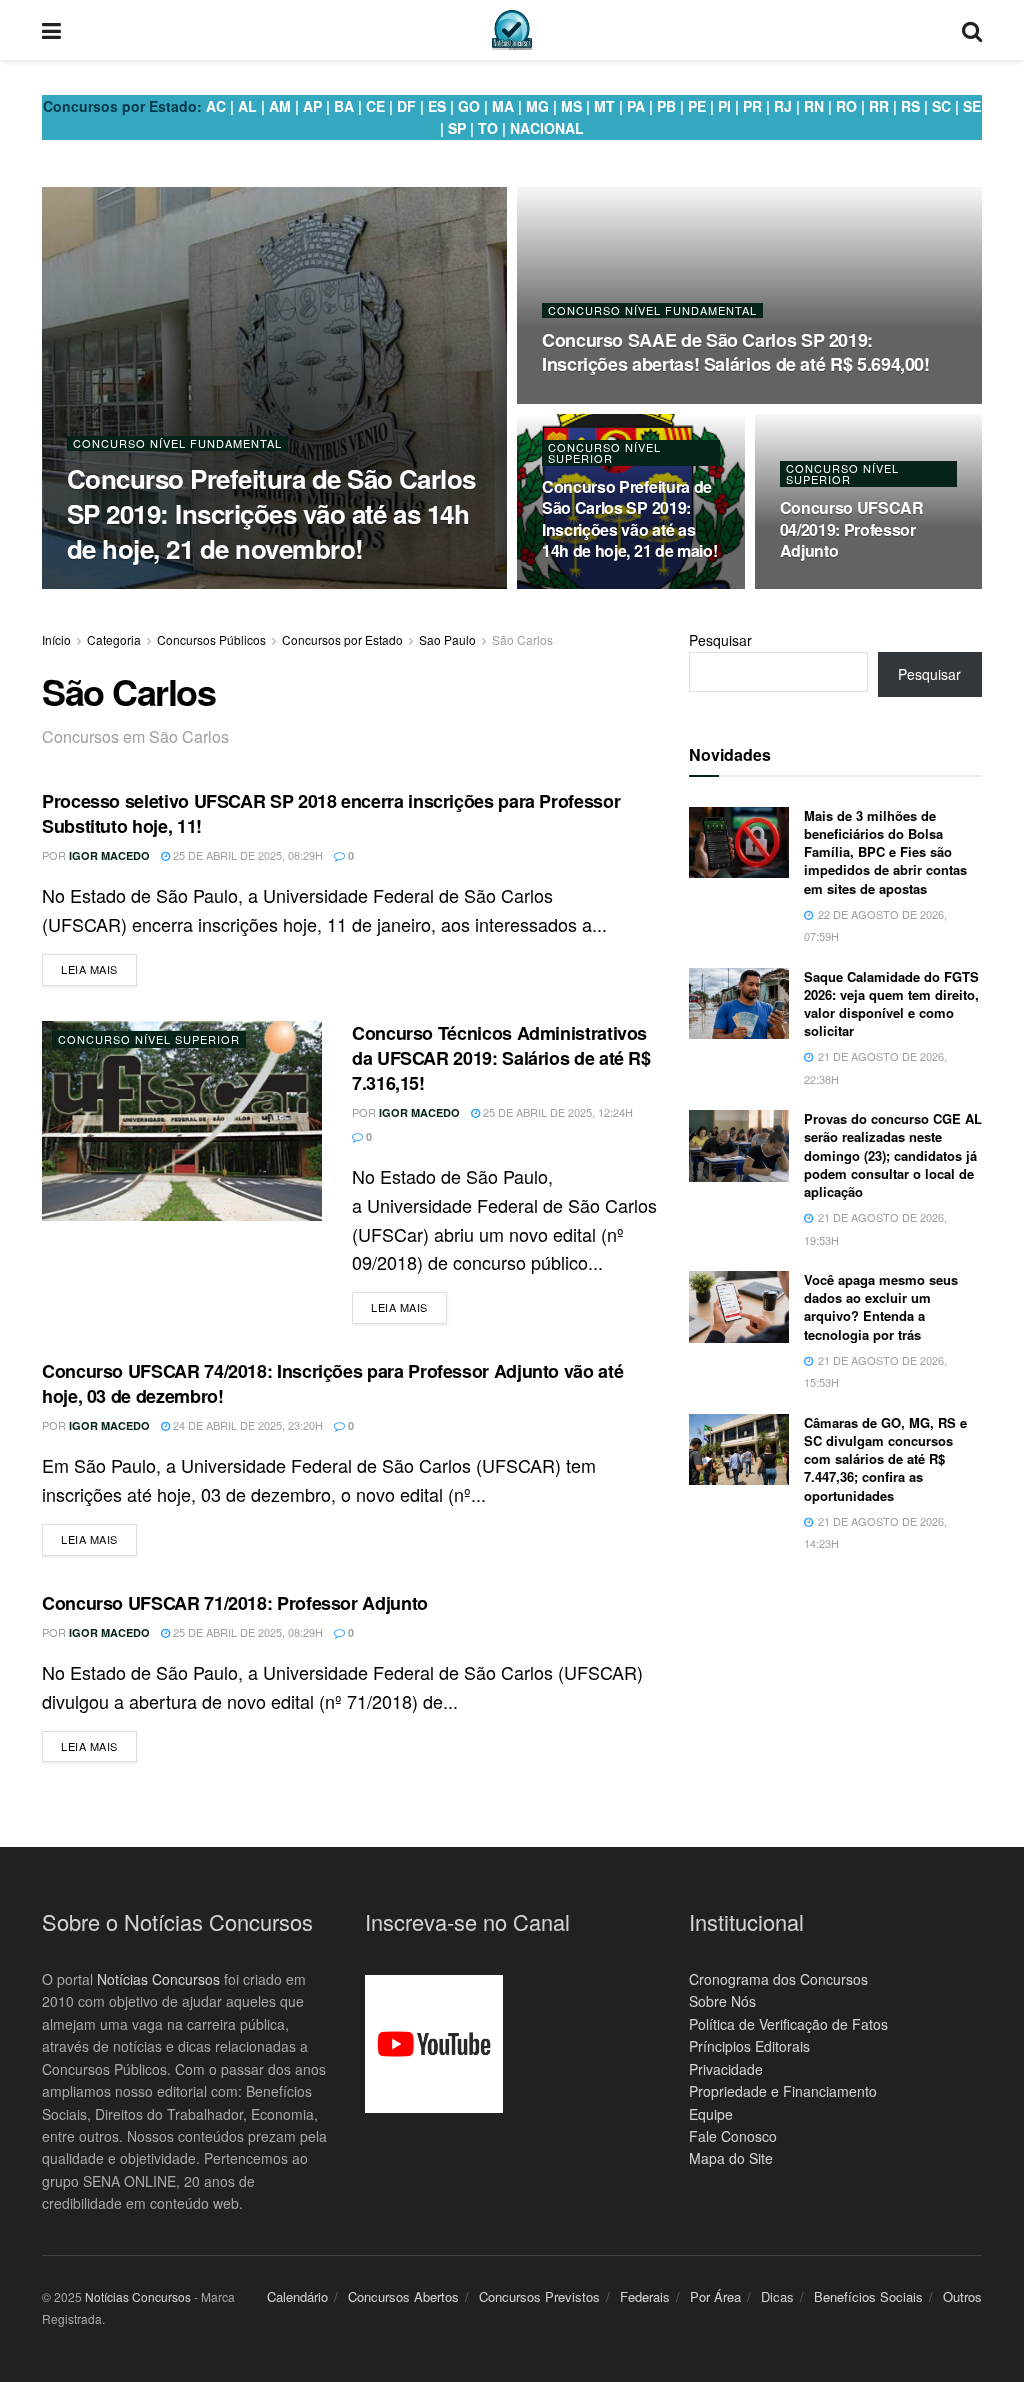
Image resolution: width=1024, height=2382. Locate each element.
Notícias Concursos (158, 1979)
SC (941, 106)
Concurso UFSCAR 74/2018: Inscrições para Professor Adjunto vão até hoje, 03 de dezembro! (332, 1383)
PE (697, 106)
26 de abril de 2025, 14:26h (627, 403)
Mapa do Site (731, 2158)
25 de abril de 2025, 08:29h (246, 855)
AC (216, 106)
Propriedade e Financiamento (783, 2091)
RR (879, 106)
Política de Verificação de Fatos (788, 2024)
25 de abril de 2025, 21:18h (627, 588)
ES (437, 106)
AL (247, 106)
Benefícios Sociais (868, 2296)
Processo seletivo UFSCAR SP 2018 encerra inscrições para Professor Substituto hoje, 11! (331, 813)
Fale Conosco (733, 2136)
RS (910, 106)
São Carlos (522, 639)
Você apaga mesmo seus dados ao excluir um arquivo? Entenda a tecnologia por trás (881, 1307)
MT (604, 106)
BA (344, 106)
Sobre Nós (722, 2001)
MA (503, 106)
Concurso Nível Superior (604, 453)
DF (406, 106)
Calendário (297, 2296)
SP (457, 128)
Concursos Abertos (403, 2296)
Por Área (715, 2296)
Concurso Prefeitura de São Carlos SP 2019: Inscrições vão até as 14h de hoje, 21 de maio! (629, 519)
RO (846, 106)
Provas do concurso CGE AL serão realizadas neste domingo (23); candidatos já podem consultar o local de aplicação (893, 1155)
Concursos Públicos (211, 639)
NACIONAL (547, 128)
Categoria (114, 639)
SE (972, 106)
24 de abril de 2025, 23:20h (246, 1425)
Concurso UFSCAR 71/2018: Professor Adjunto (235, 1603)
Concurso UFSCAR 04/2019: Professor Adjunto (852, 529)
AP (312, 106)
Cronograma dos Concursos (778, 1979)
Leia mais (99, 968)
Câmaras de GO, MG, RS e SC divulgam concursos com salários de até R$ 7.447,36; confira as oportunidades (885, 1459)
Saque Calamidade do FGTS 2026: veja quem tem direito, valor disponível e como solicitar (891, 1004)
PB (666, 106)
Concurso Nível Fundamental (177, 443)
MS (571, 106)
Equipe (711, 2114)
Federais (645, 2296)
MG (537, 106)
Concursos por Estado (342, 639)
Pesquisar (720, 640)
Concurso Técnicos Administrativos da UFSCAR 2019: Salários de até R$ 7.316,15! (501, 1058)
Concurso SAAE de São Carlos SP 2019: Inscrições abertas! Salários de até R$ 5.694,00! (736, 352)
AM (280, 106)
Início (56, 639)
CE (375, 106)
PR (752, 106)
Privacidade (726, 2069)
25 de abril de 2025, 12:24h (556, 1112)
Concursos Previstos (539, 2296)
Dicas (777, 2296)
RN (814, 106)
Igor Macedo (134, 587)
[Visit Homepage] (512, 30)
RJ (783, 106)
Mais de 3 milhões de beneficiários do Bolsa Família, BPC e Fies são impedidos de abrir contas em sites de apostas (885, 852)
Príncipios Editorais (749, 2046)
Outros (962, 2296)
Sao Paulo (447, 639)
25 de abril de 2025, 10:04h (865, 588)
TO (488, 128)
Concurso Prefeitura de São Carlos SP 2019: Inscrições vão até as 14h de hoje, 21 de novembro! (271, 513)
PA (636, 106)
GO (469, 106)
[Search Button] (972, 30)
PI (724, 106)
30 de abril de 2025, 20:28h (271, 587)
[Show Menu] (51, 30)
